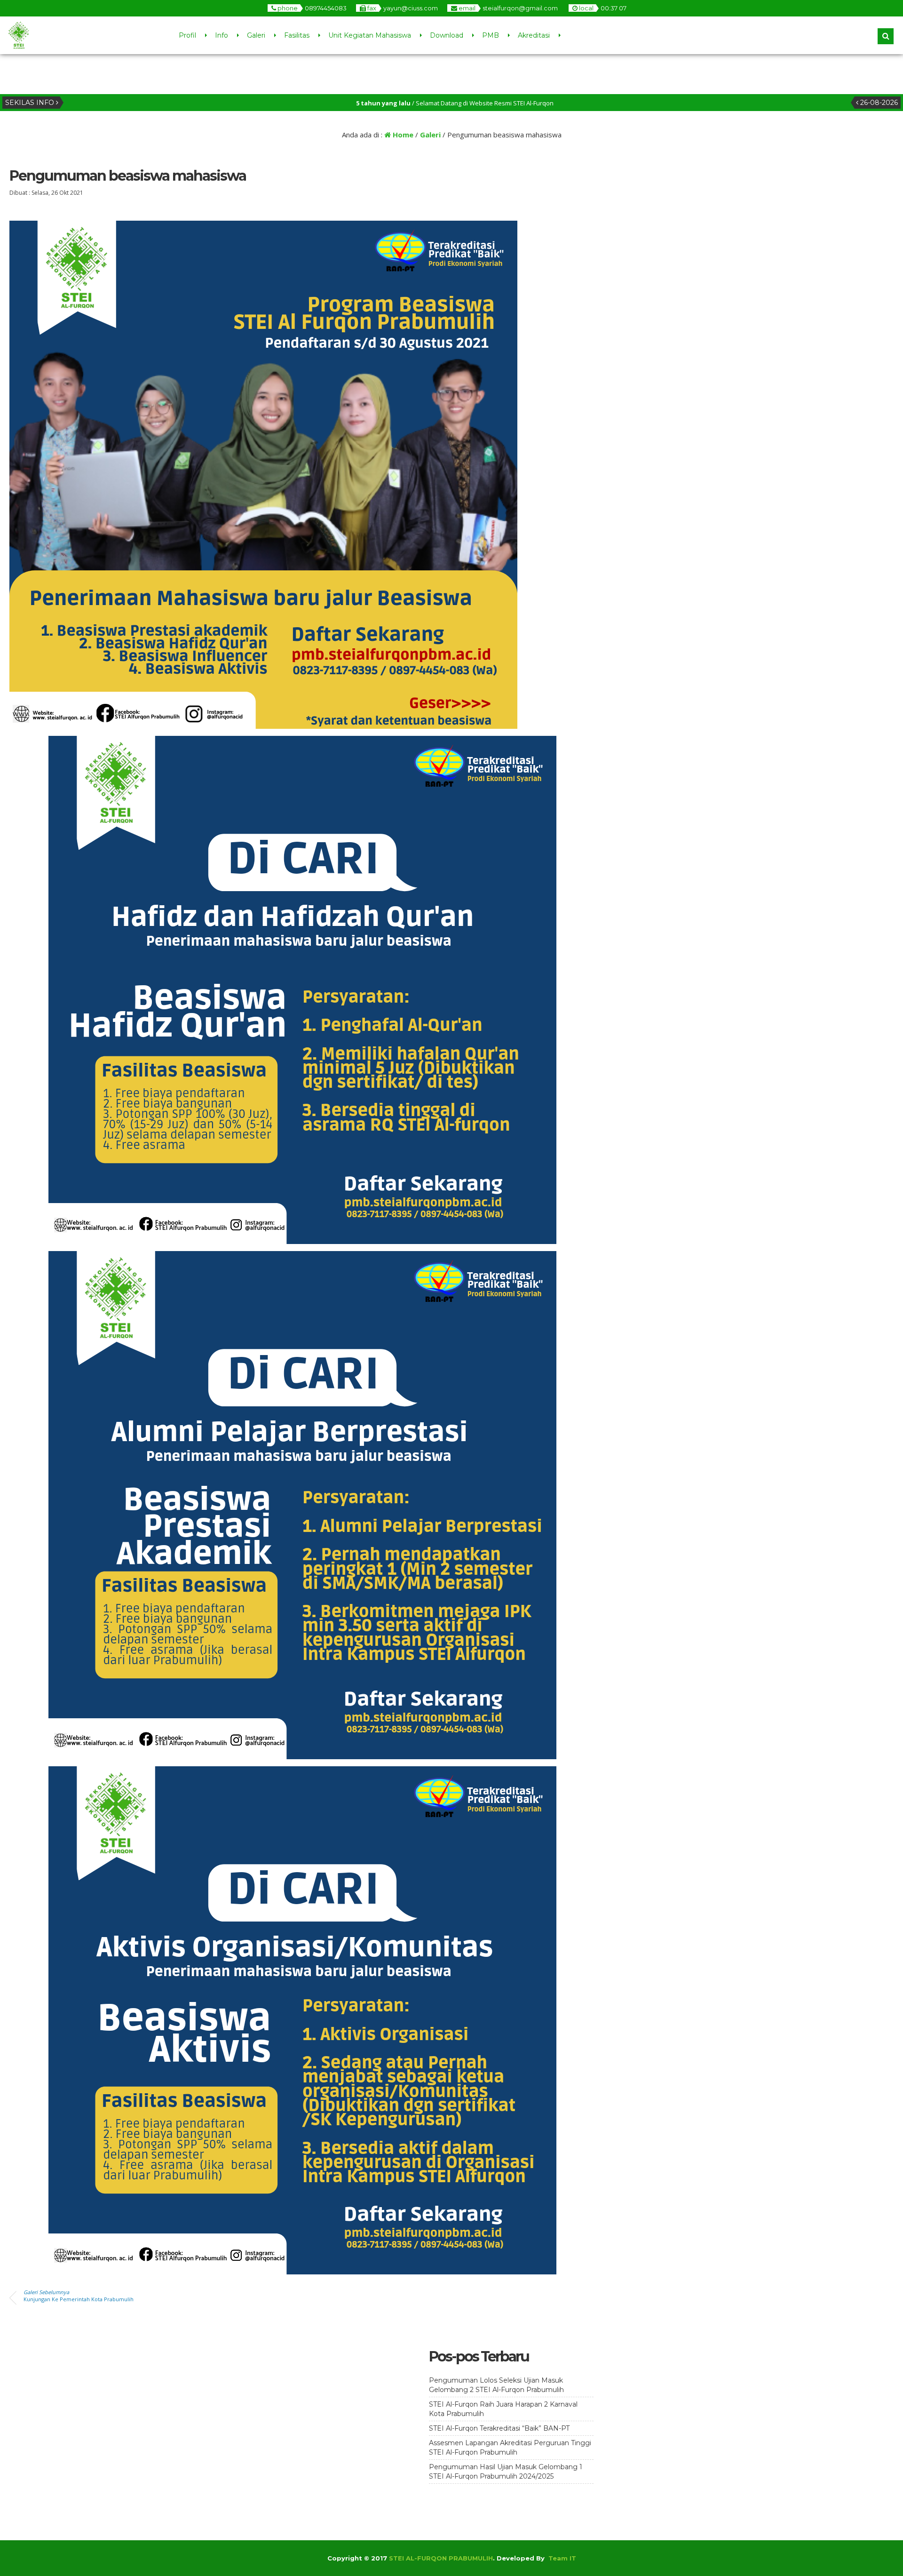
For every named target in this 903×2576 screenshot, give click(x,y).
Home (402, 135)
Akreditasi (534, 35)
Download (447, 35)
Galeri (256, 35)
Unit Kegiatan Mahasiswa (370, 35)
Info (222, 35)
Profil (187, 35)
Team (558, 2558)
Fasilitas (297, 35)
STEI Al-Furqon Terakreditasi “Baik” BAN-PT (499, 2428)
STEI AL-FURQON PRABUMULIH (441, 2558)
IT (573, 2558)
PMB (491, 35)
